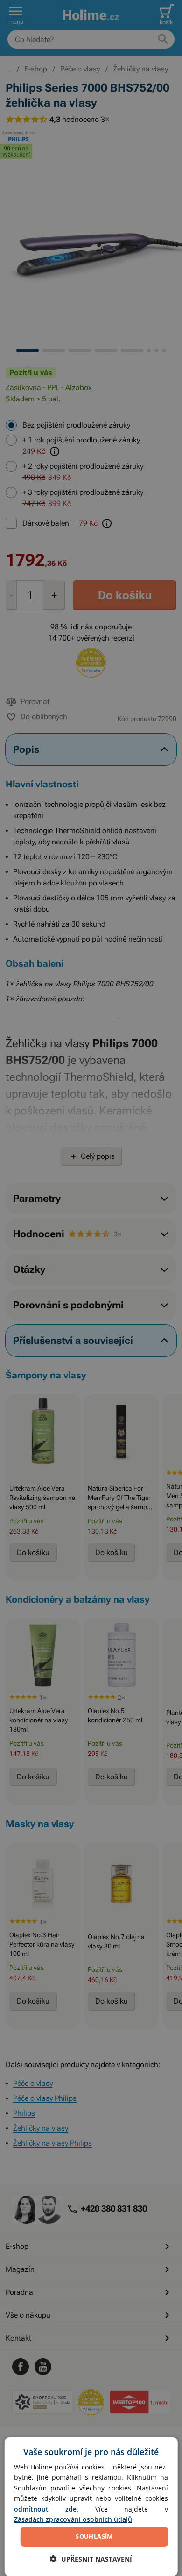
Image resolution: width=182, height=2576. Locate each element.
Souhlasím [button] (94, 2536)
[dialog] (91, 2507)
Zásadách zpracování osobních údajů (73, 2519)
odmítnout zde (45, 2509)
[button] (91, 2559)
